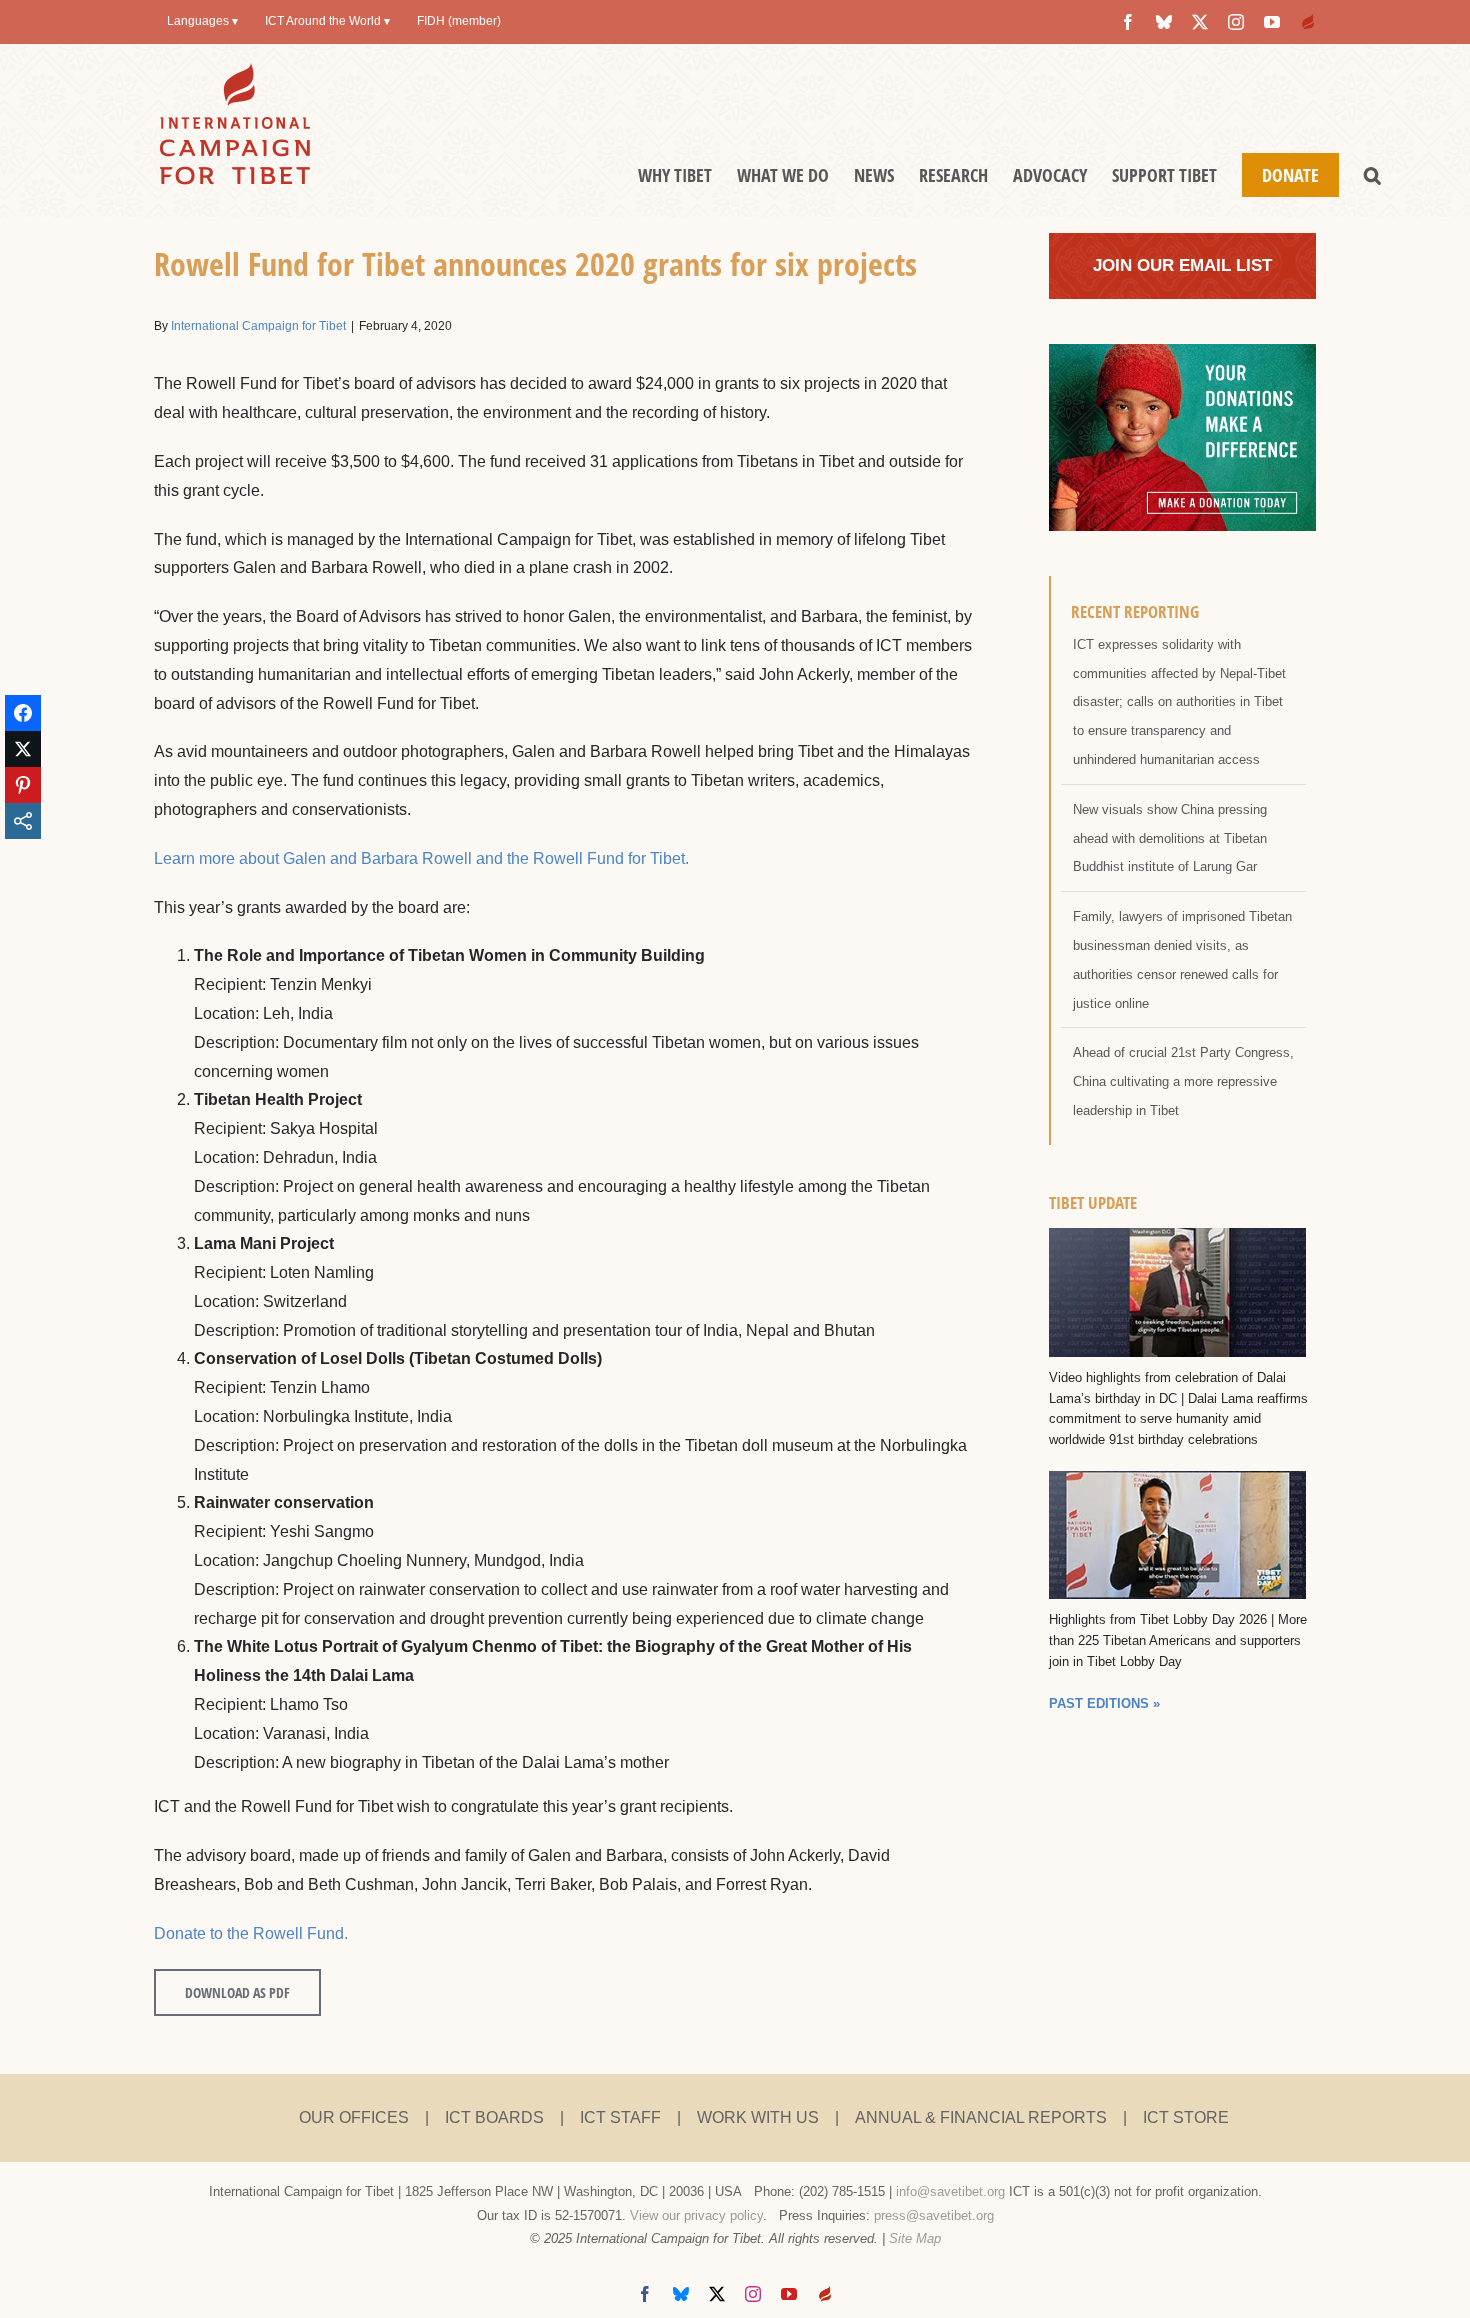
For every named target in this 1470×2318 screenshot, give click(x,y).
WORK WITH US (758, 2117)
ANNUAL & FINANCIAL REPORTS (981, 2117)
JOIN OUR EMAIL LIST (1182, 265)
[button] (1372, 175)
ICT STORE (1186, 2117)
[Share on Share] (23, 821)
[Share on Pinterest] (23, 785)
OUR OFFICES (354, 2117)
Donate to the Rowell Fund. (251, 1933)
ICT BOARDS (494, 2117)
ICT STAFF (620, 2117)
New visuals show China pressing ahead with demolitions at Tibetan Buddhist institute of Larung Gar (1170, 838)
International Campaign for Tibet (258, 326)
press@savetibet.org (934, 2215)
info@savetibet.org (950, 2191)
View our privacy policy (696, 2215)
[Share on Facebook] (23, 713)
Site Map (915, 2238)
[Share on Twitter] (23, 749)
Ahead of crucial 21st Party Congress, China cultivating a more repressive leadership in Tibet (1183, 1081)
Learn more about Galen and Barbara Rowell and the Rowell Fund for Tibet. (421, 858)
